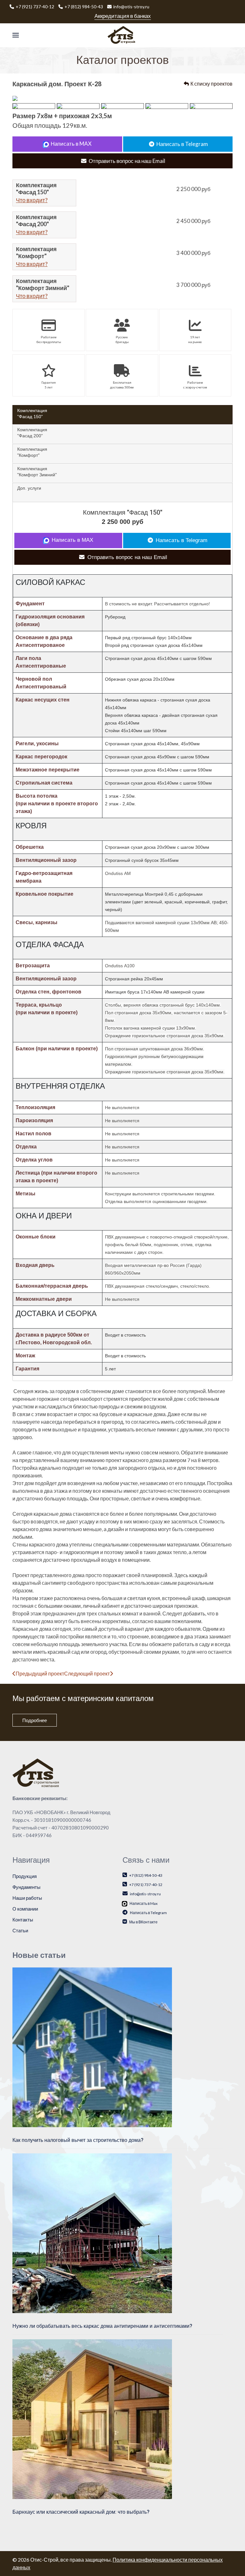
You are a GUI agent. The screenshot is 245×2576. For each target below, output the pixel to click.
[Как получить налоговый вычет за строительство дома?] (92, 2046)
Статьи (20, 1930)
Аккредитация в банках (123, 16)
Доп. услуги (29, 488)
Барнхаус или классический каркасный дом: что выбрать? (81, 2512)
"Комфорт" (32, 452)
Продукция (25, 1876)
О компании (25, 1909)
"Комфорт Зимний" (37, 471)
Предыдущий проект (40, 1673)
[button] (16, 35)
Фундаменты (26, 1887)
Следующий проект (87, 1673)
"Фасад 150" (32, 413)
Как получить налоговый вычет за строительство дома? (78, 2140)
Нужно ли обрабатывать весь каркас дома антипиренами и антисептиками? (102, 2326)
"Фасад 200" (32, 433)
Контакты (23, 1920)
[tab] (122, 415)
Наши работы (27, 1898)
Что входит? (32, 200)
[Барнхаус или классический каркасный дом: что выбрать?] (92, 2419)
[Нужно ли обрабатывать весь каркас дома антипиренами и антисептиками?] (92, 2233)
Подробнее (35, 1720)
